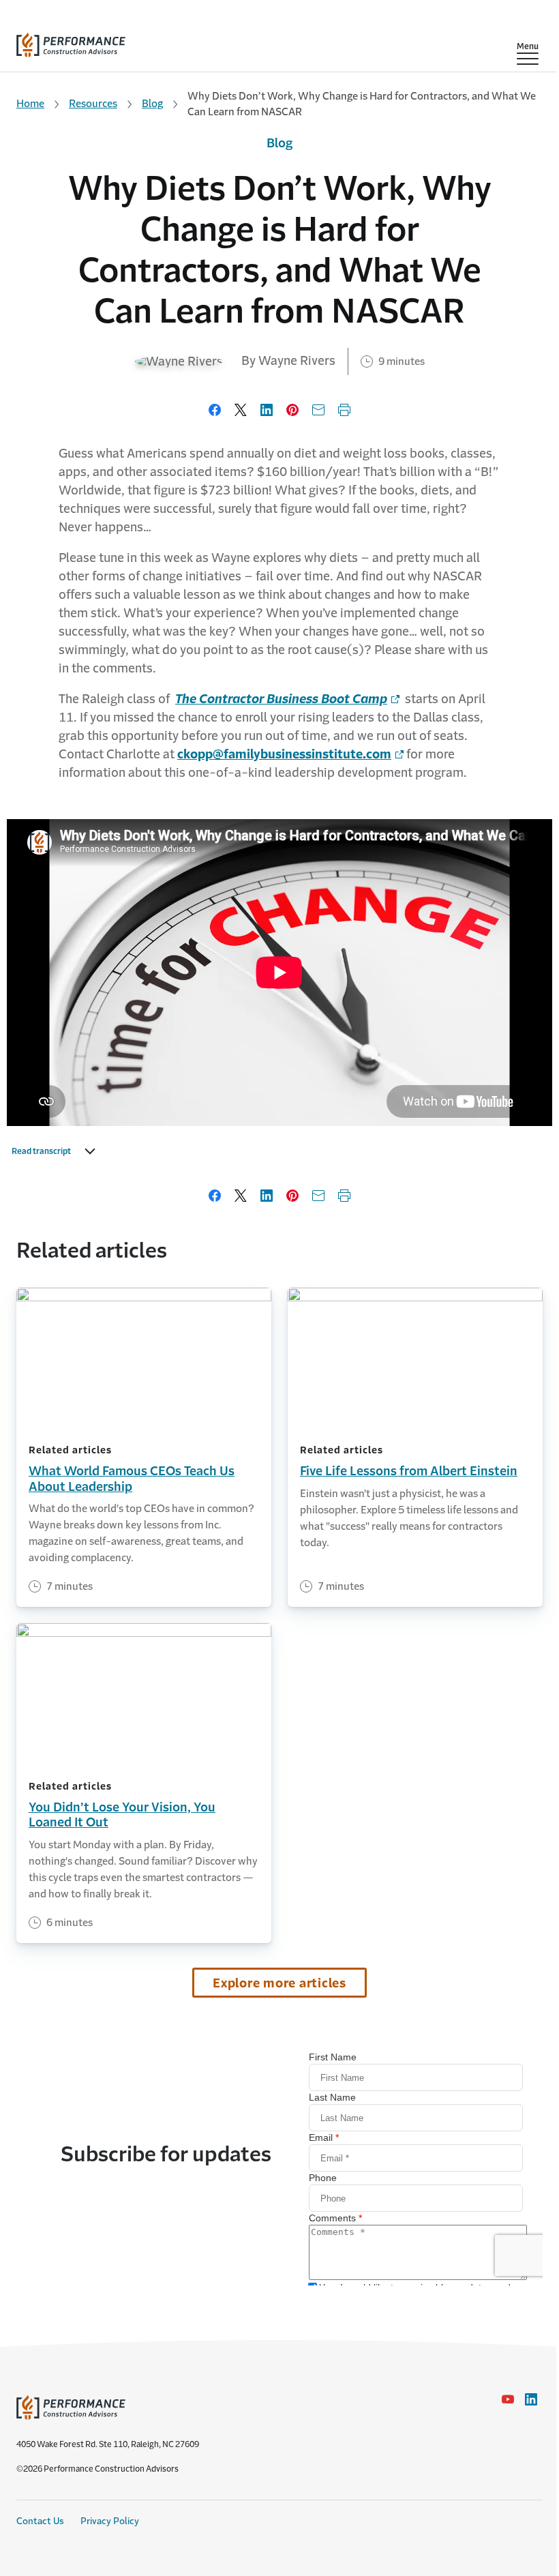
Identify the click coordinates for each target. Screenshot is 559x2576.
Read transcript (41, 1151)
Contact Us (40, 2521)
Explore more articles (279, 1983)
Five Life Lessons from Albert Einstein (409, 1471)
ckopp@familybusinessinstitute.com (284, 754)
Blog (152, 103)
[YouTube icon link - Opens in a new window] (508, 2399)
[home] (71, 42)
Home (30, 103)
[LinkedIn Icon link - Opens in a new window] (531, 2399)
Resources (93, 103)
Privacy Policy (110, 2521)
